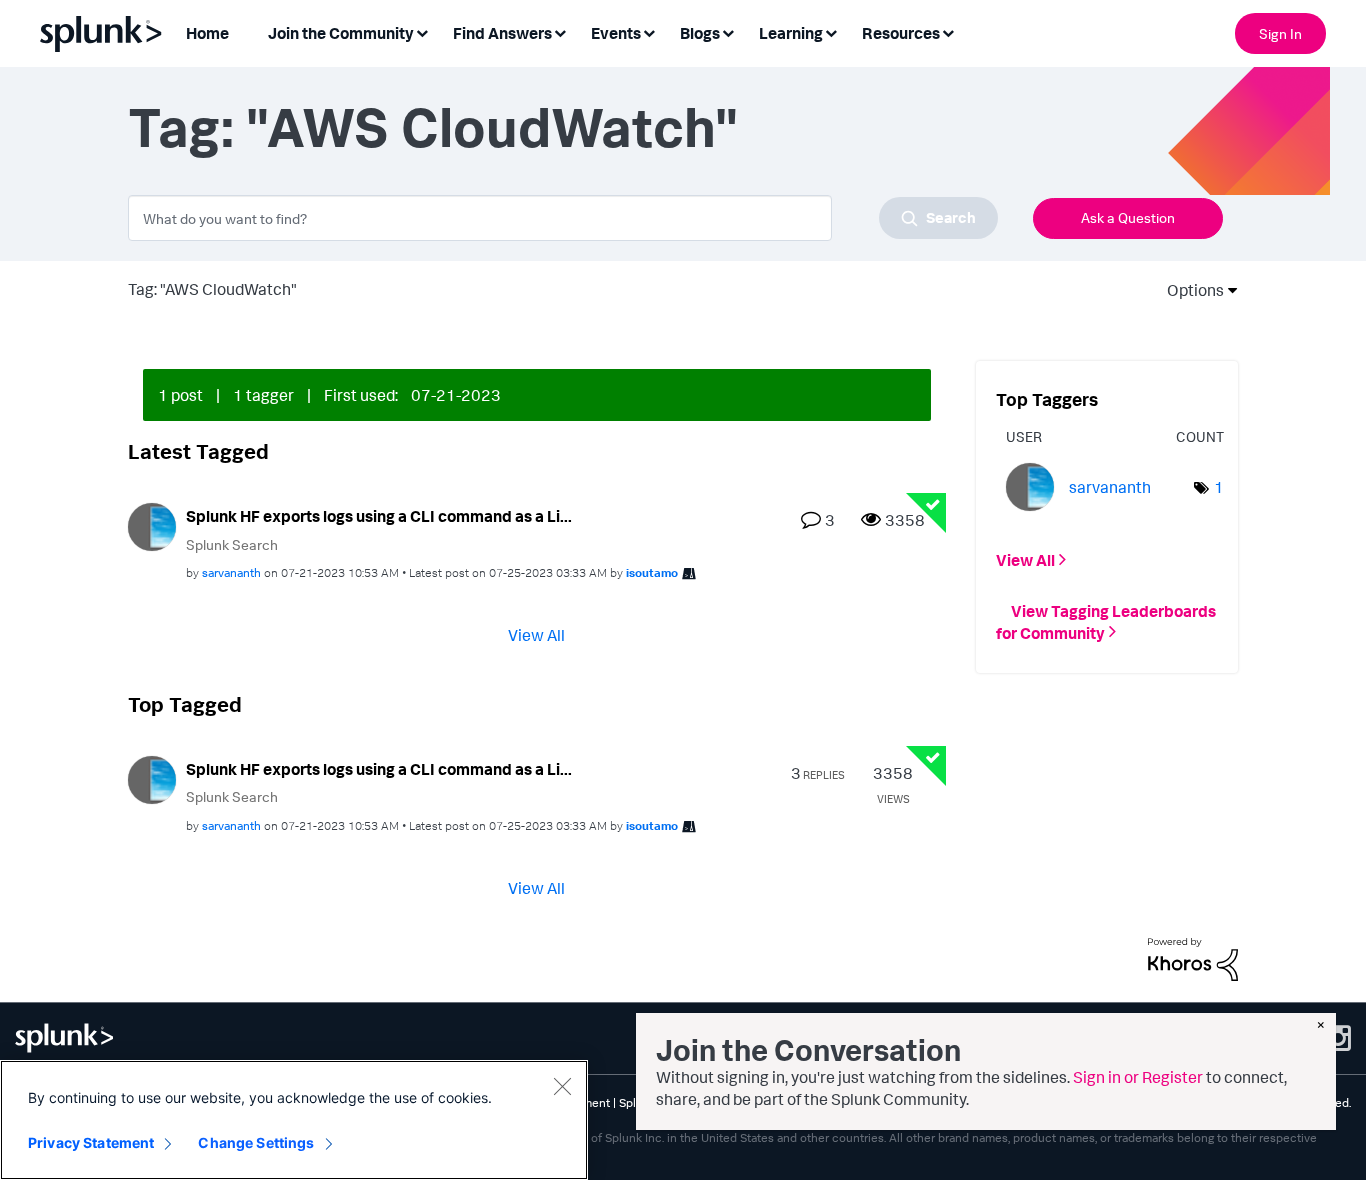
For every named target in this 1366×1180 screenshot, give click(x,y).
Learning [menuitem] (791, 33)
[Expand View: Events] (649, 31)
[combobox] (563, 218)
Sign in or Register (1138, 1077)
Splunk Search (232, 544)
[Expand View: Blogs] (728, 31)
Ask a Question (1128, 217)
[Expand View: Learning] (831, 31)
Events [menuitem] (616, 33)
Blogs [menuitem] (700, 33)
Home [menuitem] (207, 33)
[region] (294, 1120)
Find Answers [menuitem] (502, 33)
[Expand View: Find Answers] (560, 31)
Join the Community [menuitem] (341, 33)
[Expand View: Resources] (948, 31)
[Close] (562, 1086)
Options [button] (1189, 290)
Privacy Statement (91, 1142)
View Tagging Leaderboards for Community (1106, 621)
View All (536, 635)
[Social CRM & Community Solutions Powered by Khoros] (1193, 958)
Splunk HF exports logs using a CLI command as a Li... (379, 516)
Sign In (1280, 33)
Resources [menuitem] (901, 33)
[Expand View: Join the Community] (422, 31)
